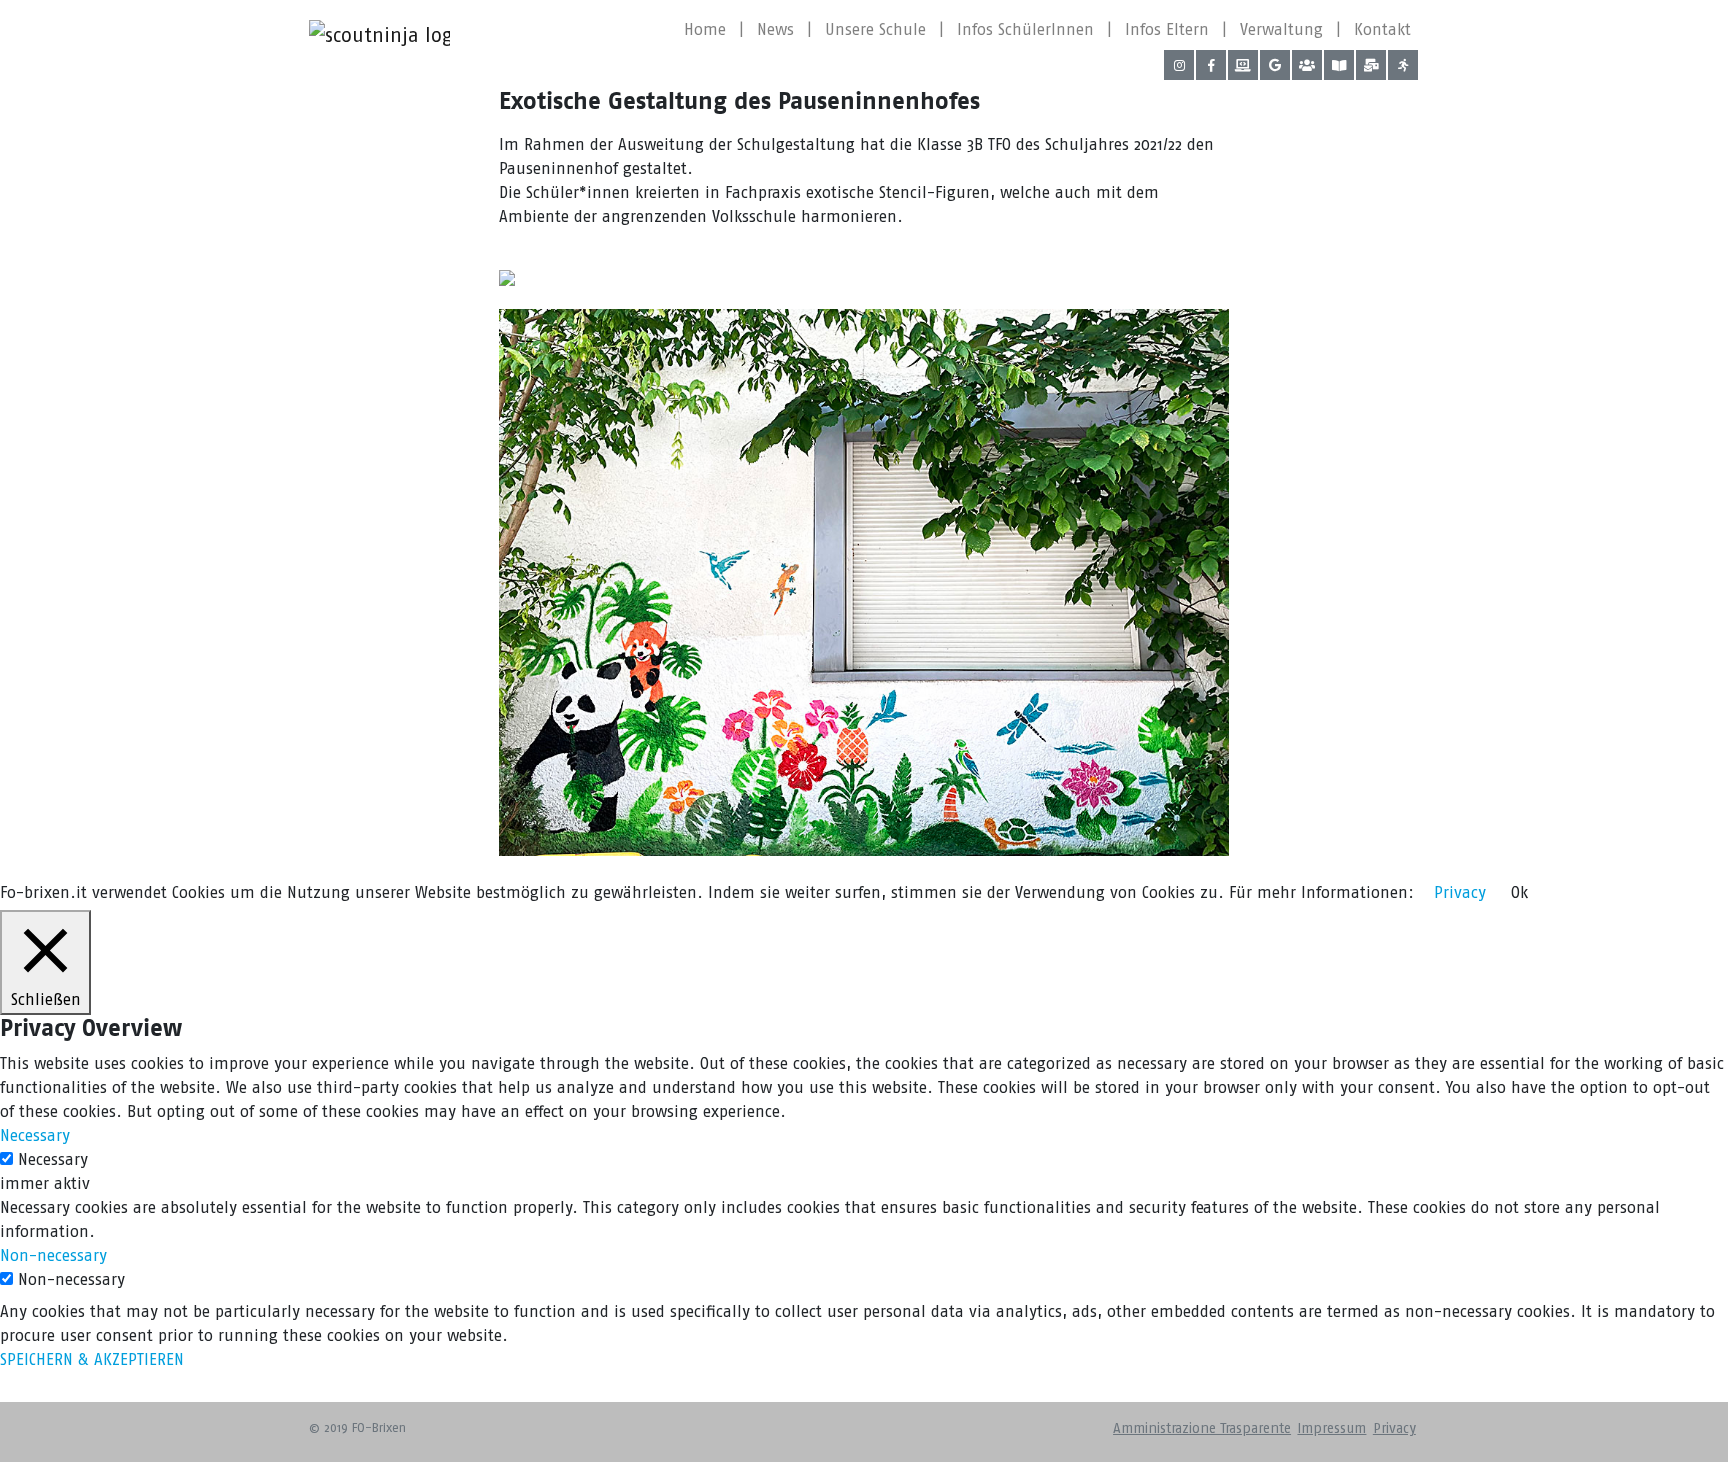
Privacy (1394, 1428)
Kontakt (1382, 29)
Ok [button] (1519, 892)
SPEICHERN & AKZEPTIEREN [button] (92, 1359)
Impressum (1331, 1428)
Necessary (53, 1159)
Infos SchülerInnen (1025, 29)
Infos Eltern (1167, 29)
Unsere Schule (875, 29)
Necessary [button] (35, 1135)
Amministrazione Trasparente (1202, 1428)
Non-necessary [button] (53, 1255)
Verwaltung (1281, 29)
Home (705, 29)
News (775, 29)
